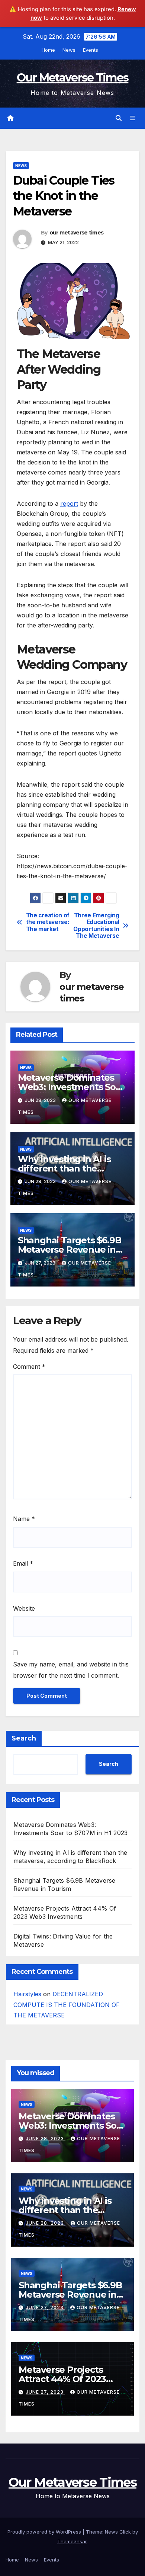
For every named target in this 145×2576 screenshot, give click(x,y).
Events (91, 50)
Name (24, 1519)
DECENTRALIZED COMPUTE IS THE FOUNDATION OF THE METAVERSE (67, 2005)
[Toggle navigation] (133, 118)
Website (24, 1608)
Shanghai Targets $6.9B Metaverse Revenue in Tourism (70, 1249)
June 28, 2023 (46, 2139)
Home (48, 50)
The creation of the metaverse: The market (48, 922)
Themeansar (72, 2541)
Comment (29, 1367)
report (69, 504)
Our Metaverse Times (73, 78)
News (69, 50)
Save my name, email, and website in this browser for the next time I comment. (71, 1670)
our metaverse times (77, 233)
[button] (119, 118)
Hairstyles (27, 1994)
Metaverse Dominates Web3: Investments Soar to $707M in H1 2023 (71, 1087)
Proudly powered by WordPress (45, 2532)
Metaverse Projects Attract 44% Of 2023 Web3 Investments (62, 2379)
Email (23, 1563)
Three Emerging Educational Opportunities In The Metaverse (96, 926)
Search (24, 1738)
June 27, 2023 (45, 2307)
